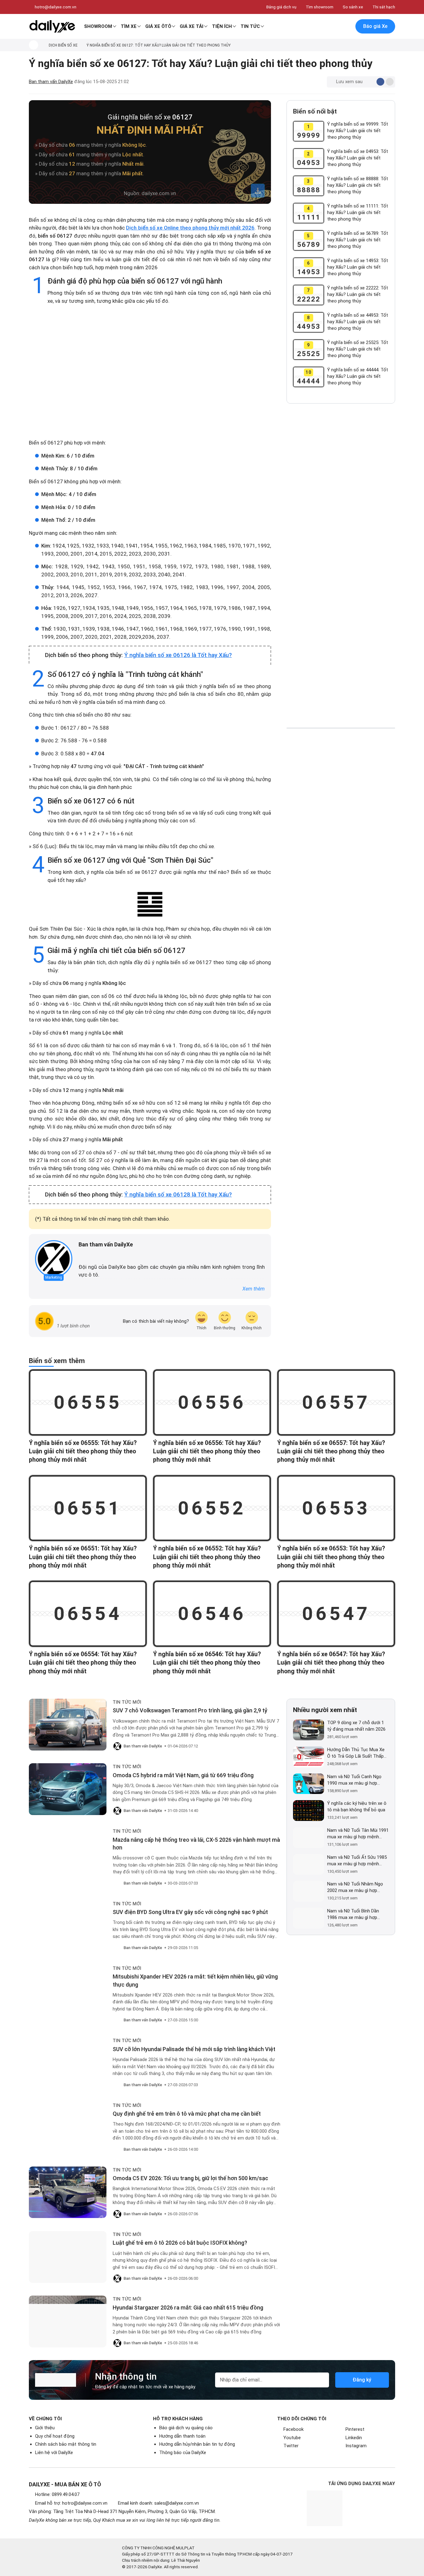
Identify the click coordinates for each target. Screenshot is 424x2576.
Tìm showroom (320, 7)
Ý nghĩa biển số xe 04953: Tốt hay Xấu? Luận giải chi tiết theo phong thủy (358, 158)
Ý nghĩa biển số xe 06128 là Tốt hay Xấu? (178, 1195)
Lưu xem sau (349, 82)
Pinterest (355, 2429)
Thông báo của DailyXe (183, 2453)
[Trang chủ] (34, 45)
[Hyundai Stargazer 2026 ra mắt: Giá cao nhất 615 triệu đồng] (68, 2321)
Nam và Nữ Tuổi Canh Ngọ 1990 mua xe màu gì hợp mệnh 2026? (354, 1780)
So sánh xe (353, 7)
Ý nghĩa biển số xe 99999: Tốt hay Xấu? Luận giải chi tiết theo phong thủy (358, 131)
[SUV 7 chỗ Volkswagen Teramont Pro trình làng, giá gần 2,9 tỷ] (68, 1725)
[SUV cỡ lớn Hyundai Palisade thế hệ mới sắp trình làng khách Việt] (68, 2063)
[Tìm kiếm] (320, 27)
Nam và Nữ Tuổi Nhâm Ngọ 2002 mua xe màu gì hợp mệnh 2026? (355, 1887)
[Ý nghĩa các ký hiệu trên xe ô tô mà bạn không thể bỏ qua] (309, 1811)
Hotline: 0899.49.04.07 (57, 2494)
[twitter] (90, 1255)
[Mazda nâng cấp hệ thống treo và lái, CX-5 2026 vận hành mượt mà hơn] (68, 1854)
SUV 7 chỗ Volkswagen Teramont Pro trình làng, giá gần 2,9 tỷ (190, 1710)
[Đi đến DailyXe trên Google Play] (370, 2499)
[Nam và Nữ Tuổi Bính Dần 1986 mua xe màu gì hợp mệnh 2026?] (309, 1918)
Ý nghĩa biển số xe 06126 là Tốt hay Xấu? (178, 655)
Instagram (356, 2446)
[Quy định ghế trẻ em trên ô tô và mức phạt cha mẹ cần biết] (68, 2128)
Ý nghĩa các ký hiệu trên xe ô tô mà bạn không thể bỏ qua (357, 1807)
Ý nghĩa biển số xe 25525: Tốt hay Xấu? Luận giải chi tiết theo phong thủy (358, 349)
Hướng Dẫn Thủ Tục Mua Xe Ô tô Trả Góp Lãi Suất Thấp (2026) (356, 1753)
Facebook (293, 2429)
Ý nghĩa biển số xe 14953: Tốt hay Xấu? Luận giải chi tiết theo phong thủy (358, 267)
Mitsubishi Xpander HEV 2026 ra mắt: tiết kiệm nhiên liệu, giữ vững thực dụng (195, 1980)
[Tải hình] (258, 191)
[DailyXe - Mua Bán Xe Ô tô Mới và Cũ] (52, 26)
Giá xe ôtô (158, 26)
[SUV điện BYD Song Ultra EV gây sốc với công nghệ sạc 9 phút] (68, 1926)
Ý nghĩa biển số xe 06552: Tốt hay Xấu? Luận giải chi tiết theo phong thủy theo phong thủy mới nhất (207, 1557)
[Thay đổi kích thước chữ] (370, 82)
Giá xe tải (192, 26)
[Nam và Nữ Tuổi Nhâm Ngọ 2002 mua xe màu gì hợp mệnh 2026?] (309, 1891)
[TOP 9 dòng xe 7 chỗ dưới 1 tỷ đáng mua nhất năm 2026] (309, 1730)
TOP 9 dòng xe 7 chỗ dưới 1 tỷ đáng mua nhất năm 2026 (356, 1726)
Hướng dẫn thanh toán (182, 2436)
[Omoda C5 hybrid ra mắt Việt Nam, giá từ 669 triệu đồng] (68, 1789)
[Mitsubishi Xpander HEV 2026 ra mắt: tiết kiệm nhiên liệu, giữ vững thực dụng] (68, 1991)
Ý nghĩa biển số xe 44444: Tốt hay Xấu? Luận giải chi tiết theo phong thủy (358, 376)
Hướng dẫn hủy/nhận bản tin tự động (197, 2444)
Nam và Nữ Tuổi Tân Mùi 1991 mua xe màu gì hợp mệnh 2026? (358, 1834)
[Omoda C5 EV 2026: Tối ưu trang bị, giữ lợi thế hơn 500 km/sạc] (68, 2192)
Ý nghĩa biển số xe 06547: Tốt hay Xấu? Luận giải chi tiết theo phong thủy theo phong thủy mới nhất (331, 1663)
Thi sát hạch (384, 7)
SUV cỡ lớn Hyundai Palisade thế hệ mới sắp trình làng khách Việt (194, 2049)
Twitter (291, 2446)
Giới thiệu (45, 2428)
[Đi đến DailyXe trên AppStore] (370, 2519)
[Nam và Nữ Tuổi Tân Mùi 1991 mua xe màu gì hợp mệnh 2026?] (309, 1838)
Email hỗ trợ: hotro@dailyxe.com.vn (71, 2503)
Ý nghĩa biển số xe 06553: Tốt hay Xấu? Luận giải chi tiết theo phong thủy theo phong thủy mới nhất (331, 1557)
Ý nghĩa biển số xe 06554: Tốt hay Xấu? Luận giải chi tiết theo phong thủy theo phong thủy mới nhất (83, 1663)
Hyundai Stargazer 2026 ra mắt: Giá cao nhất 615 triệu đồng (188, 2308)
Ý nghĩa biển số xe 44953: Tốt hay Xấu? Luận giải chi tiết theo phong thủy (358, 322)
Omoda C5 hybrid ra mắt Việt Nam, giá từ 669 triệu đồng (183, 1775)
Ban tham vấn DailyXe (51, 82)
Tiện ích (222, 26)
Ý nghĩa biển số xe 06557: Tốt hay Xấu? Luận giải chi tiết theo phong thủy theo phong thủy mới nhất (331, 1451)
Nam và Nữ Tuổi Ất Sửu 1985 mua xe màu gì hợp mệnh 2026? (357, 1861)
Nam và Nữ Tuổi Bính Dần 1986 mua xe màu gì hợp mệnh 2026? (353, 1914)
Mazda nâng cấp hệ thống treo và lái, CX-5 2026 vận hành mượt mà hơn (196, 1844)
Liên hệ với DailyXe (54, 2453)
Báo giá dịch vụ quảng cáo (186, 2428)
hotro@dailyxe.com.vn (56, 7)
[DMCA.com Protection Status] (374, 2561)
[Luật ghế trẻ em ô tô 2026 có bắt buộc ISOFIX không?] (68, 2257)
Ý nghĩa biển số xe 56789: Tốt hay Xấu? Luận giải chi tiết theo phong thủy (358, 240)
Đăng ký (362, 2380)
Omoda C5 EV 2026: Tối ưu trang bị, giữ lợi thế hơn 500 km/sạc (190, 2178)
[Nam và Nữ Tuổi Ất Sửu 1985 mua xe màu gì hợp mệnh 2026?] (309, 1865)
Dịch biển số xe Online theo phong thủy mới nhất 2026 (190, 228)
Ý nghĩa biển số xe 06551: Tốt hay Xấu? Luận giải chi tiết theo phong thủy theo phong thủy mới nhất (83, 1557)
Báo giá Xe (375, 26)
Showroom (98, 26)
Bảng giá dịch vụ (281, 7)
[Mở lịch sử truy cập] (346, 27)
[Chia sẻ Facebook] (380, 82)
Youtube (292, 2438)
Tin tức (250, 26)
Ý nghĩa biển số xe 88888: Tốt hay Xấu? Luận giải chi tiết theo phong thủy (358, 185)
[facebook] (82, 1255)
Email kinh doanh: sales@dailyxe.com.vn (158, 2503)
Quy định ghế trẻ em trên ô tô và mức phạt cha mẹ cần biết (187, 2114)
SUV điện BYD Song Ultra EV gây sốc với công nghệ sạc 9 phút (190, 1912)
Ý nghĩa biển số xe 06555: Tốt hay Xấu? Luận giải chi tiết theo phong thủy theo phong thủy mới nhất (83, 1451)
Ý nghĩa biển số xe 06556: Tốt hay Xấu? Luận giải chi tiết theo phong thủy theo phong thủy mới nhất (207, 1451)
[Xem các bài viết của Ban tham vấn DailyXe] (54, 1259)
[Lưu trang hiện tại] (333, 27)
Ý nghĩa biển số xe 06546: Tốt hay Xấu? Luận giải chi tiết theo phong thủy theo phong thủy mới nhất (207, 1663)
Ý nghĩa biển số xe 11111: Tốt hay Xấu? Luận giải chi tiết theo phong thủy (358, 212)
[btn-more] (390, 82)
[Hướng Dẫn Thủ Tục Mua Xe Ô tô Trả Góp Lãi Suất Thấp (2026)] (309, 1757)
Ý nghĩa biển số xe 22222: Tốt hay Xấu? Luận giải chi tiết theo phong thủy (358, 294)
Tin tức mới (127, 1702)
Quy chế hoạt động (55, 2436)
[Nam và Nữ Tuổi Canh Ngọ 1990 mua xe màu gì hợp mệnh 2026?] (309, 1784)
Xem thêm (254, 1289)
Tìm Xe (129, 26)
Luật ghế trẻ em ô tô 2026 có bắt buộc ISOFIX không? (180, 2243)
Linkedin (354, 2438)
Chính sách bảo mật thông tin (66, 2444)
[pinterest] (99, 1255)
